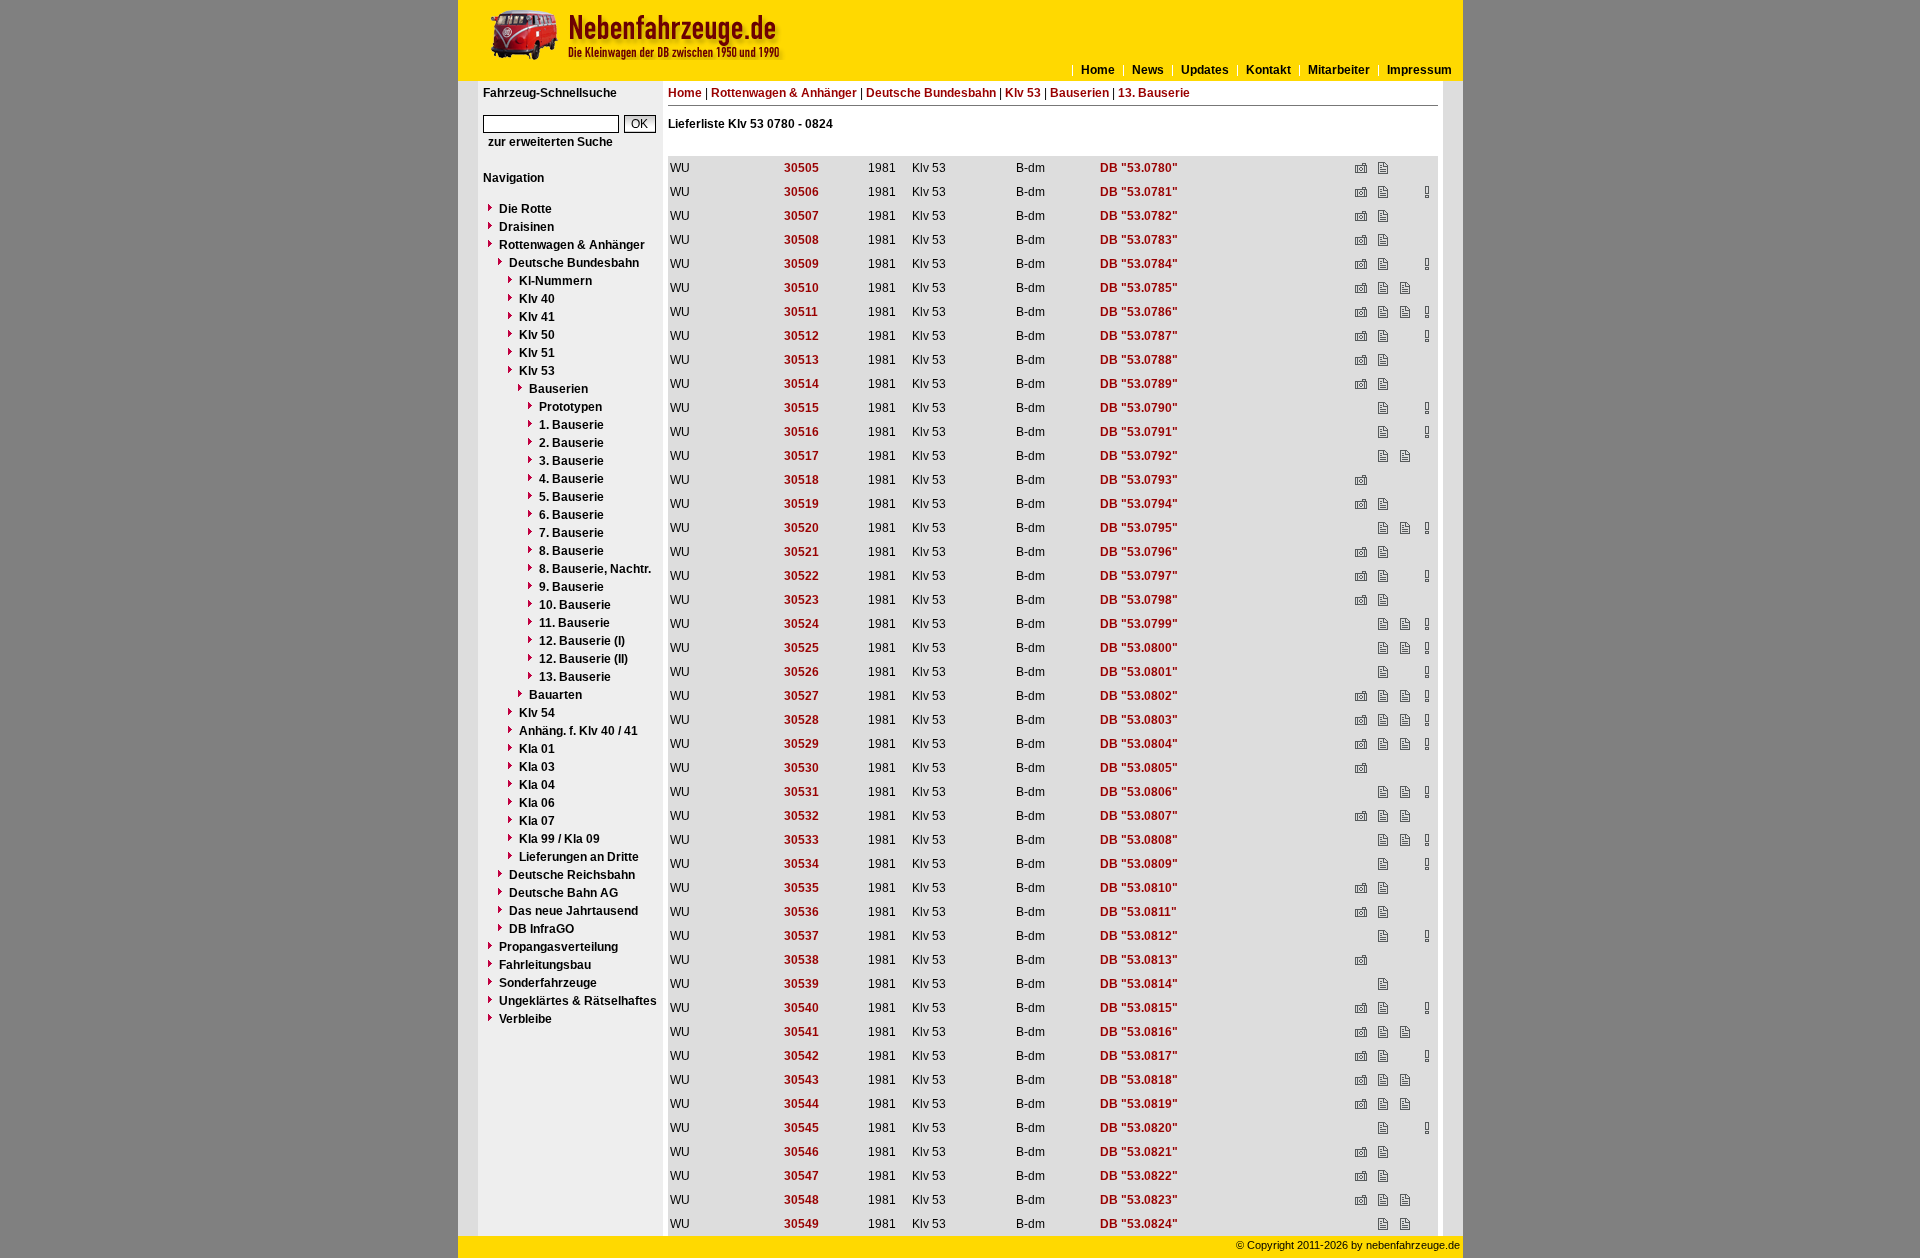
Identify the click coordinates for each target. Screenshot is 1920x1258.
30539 (801, 984)
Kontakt (1268, 70)
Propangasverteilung (558, 947)
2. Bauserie (571, 443)
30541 (801, 1032)
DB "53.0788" (1139, 360)
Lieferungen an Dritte (579, 857)
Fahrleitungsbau (545, 965)
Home (1098, 70)
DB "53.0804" (1139, 744)
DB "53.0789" (1139, 384)
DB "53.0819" (1139, 1104)
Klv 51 (537, 353)
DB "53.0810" (1139, 888)
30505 (801, 168)
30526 (801, 672)
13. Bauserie (575, 677)
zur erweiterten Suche (550, 142)
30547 (801, 1176)
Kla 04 (537, 785)
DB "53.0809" (1139, 864)
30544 (801, 1104)
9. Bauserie (571, 587)
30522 (801, 576)
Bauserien (558, 389)
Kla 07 (537, 821)
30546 (801, 1152)
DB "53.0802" (1139, 696)
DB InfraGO (541, 929)
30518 (801, 480)
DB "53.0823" (1139, 1200)
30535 (801, 888)
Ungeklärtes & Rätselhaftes (578, 1001)
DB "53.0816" (1139, 1032)
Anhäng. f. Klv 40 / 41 (578, 731)
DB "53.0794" (1139, 504)
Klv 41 (537, 317)
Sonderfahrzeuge (548, 983)
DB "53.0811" (1138, 912)
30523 (801, 600)
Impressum (1419, 70)
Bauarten (555, 695)
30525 (801, 648)
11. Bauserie (574, 623)
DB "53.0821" (1139, 1152)
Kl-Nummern (555, 281)
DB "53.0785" (1139, 288)
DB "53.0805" (1139, 768)
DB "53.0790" (1139, 408)
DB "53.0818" (1139, 1080)
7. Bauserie (571, 533)
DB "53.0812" (1139, 936)
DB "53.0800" (1139, 648)
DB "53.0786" (1139, 312)
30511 (801, 312)
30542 (801, 1056)
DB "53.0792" (1139, 456)
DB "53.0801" (1139, 672)
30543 (801, 1080)
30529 (801, 744)
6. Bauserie (571, 515)
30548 (801, 1200)
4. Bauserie (571, 479)
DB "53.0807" (1139, 816)
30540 (801, 1008)
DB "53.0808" (1139, 840)
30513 (801, 360)
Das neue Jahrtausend (573, 911)
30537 (801, 936)
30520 (801, 528)
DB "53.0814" (1139, 984)
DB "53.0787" (1139, 336)
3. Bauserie (571, 461)
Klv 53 (537, 371)
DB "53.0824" (1139, 1224)
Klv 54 (537, 713)
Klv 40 (537, 299)
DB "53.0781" (1139, 192)
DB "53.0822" (1139, 1176)
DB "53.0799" (1139, 624)
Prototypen (570, 407)
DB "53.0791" (1139, 432)
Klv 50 (537, 335)
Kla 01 (537, 749)
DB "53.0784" (1139, 264)
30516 (801, 432)
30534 (801, 864)
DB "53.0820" (1139, 1128)
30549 (801, 1224)
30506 (801, 192)
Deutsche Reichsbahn (572, 875)
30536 (801, 912)
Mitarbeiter (1339, 70)
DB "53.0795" (1139, 528)
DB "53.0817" (1139, 1056)
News (1148, 70)
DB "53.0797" (1139, 576)
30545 (801, 1128)
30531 (801, 792)
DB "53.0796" (1139, 552)
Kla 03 (537, 767)
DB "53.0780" (1139, 168)
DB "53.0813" (1139, 960)
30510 (801, 288)
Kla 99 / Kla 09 (559, 839)
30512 (801, 336)
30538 (801, 960)
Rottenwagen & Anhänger (572, 245)
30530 (801, 768)
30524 (801, 624)
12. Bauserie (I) (582, 641)
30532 (801, 816)
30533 (801, 840)
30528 (801, 720)
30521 (801, 552)
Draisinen (526, 227)
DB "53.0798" (1139, 600)
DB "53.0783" (1139, 240)
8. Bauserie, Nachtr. (595, 569)
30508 (801, 240)
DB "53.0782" (1139, 216)
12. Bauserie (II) (583, 659)
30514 (801, 384)
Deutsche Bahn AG (563, 893)
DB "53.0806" (1139, 792)
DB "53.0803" (1139, 720)
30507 (801, 216)
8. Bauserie (571, 551)
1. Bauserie (571, 425)
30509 (801, 264)
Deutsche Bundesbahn (574, 263)
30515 (801, 408)
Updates (1205, 70)
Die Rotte (525, 209)
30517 (801, 456)
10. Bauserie (575, 605)
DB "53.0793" (1139, 480)
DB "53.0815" (1139, 1008)
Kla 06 (537, 803)
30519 (801, 504)
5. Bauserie (571, 497)
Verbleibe (525, 1019)
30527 (801, 696)
